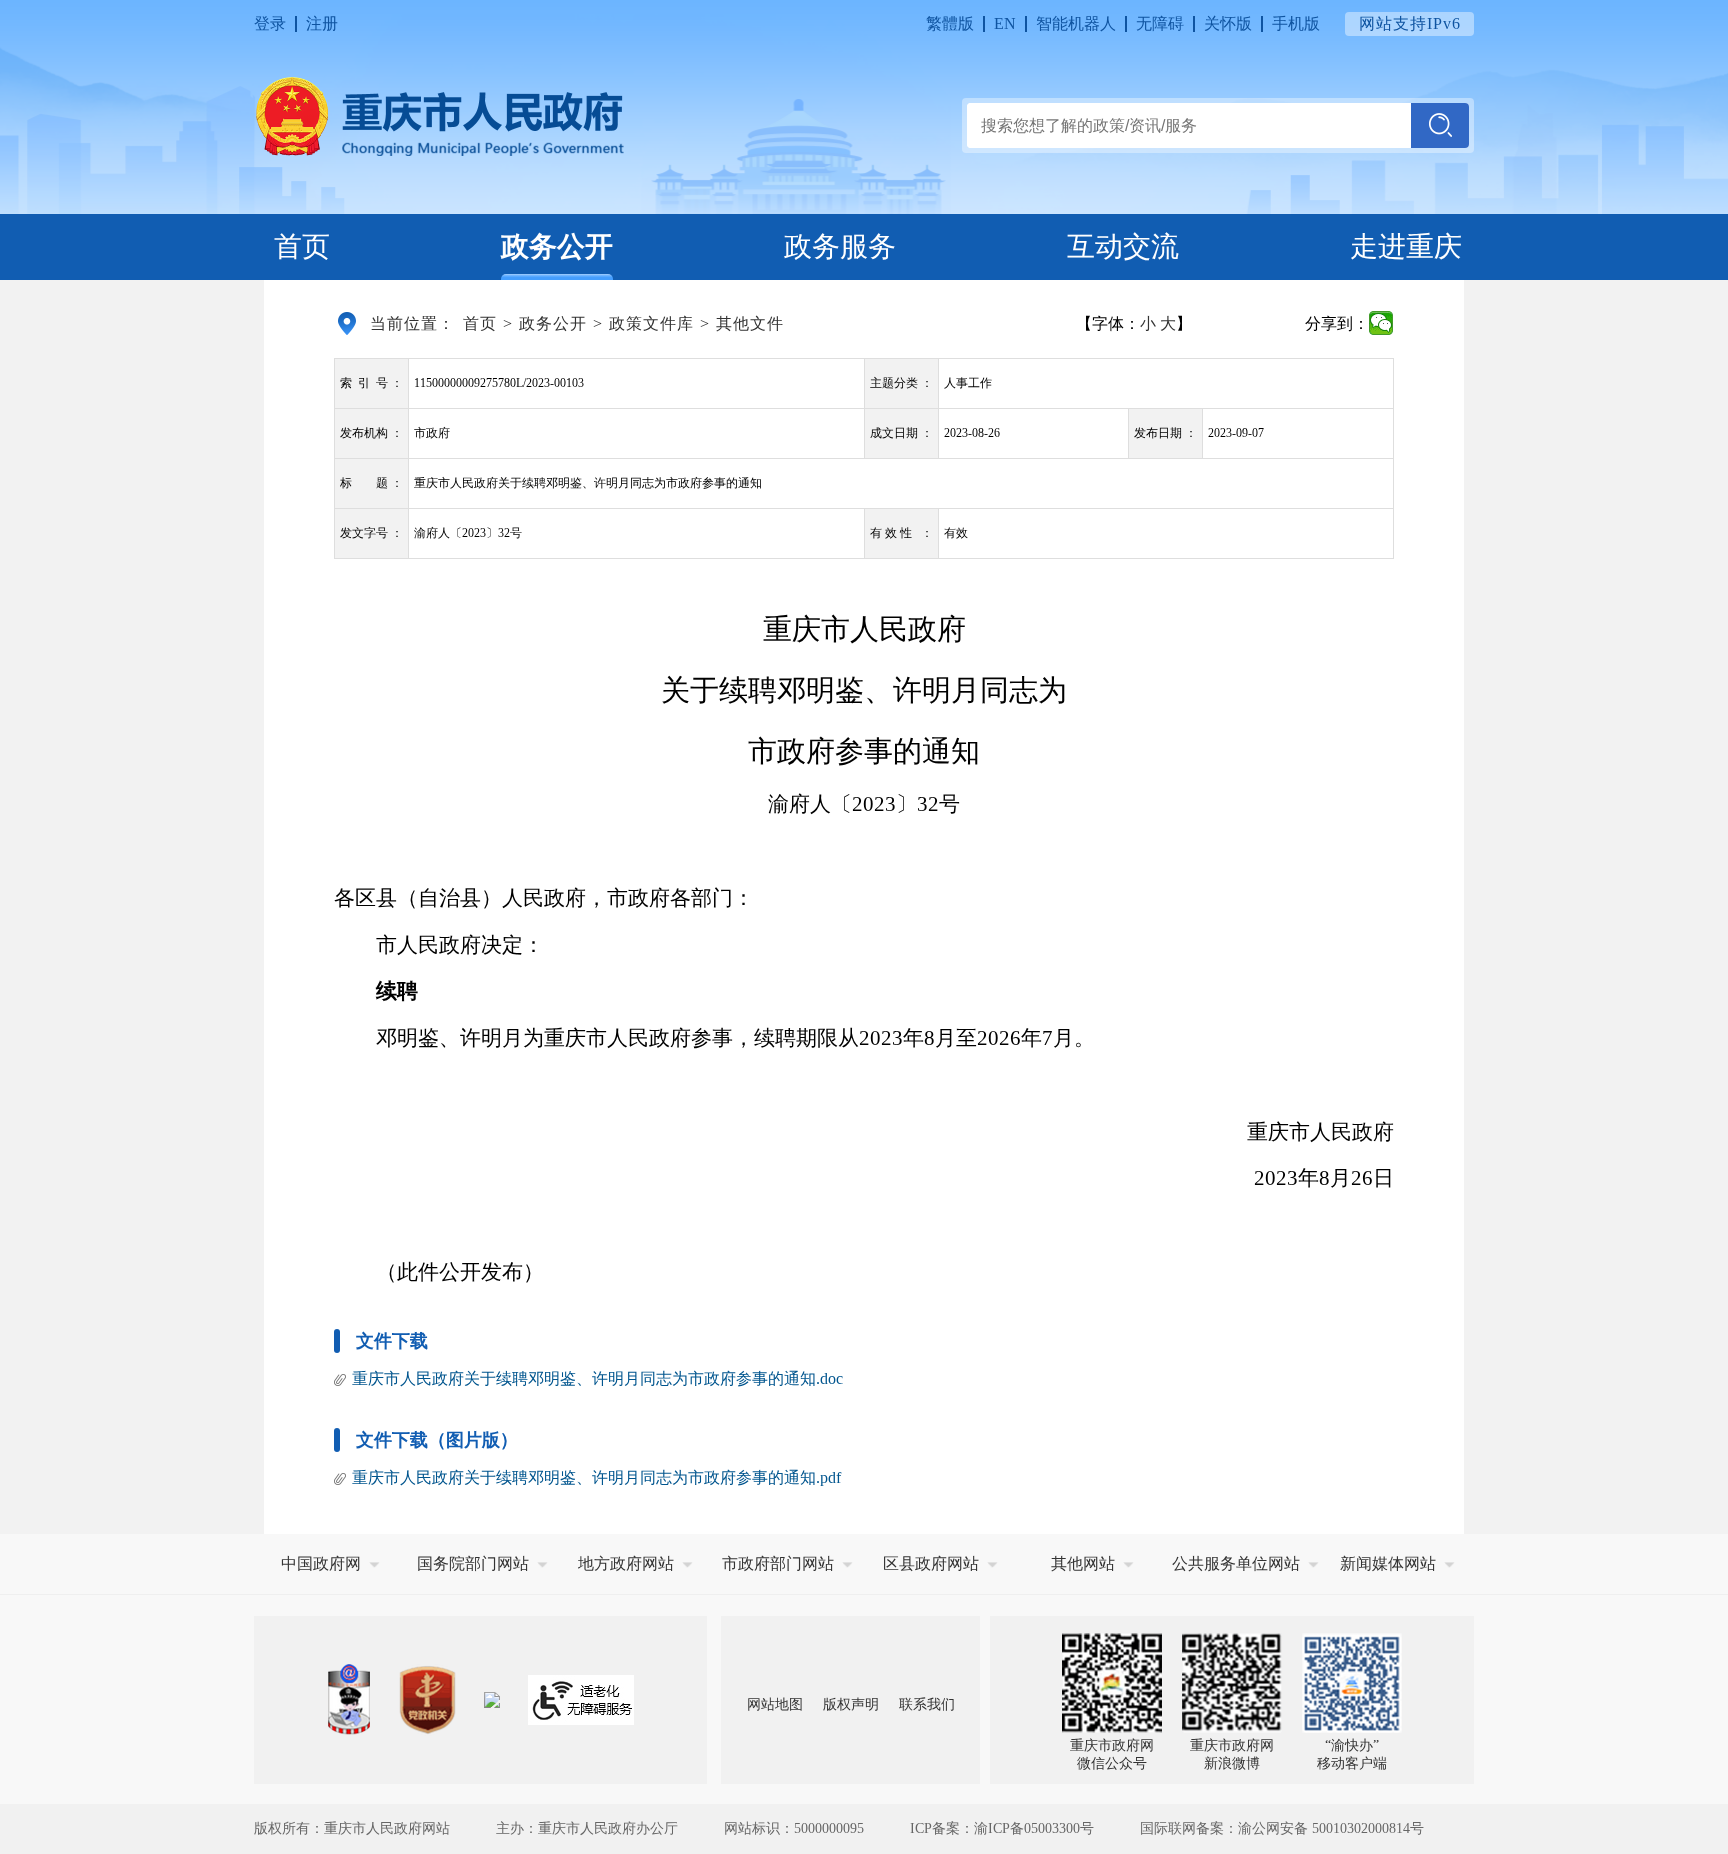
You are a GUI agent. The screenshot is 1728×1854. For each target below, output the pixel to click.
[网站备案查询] (349, 1699)
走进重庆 (1406, 246)
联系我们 (927, 1704)
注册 (322, 23)
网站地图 (775, 1704)
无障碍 (1160, 23)
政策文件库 (651, 323)
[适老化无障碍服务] (581, 1700)
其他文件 (750, 323)
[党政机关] (427, 1700)
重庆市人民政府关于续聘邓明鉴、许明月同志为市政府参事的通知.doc (597, 1378)
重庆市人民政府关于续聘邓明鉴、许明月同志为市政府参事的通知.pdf (596, 1477)
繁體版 (950, 23)
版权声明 (851, 1704)
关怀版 (1228, 23)
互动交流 (1123, 246)
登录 (270, 23)
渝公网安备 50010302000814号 (1331, 1828)
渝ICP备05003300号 (1034, 1828)
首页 (302, 246)
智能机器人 (1076, 23)
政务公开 (557, 246)
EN (1005, 23)
